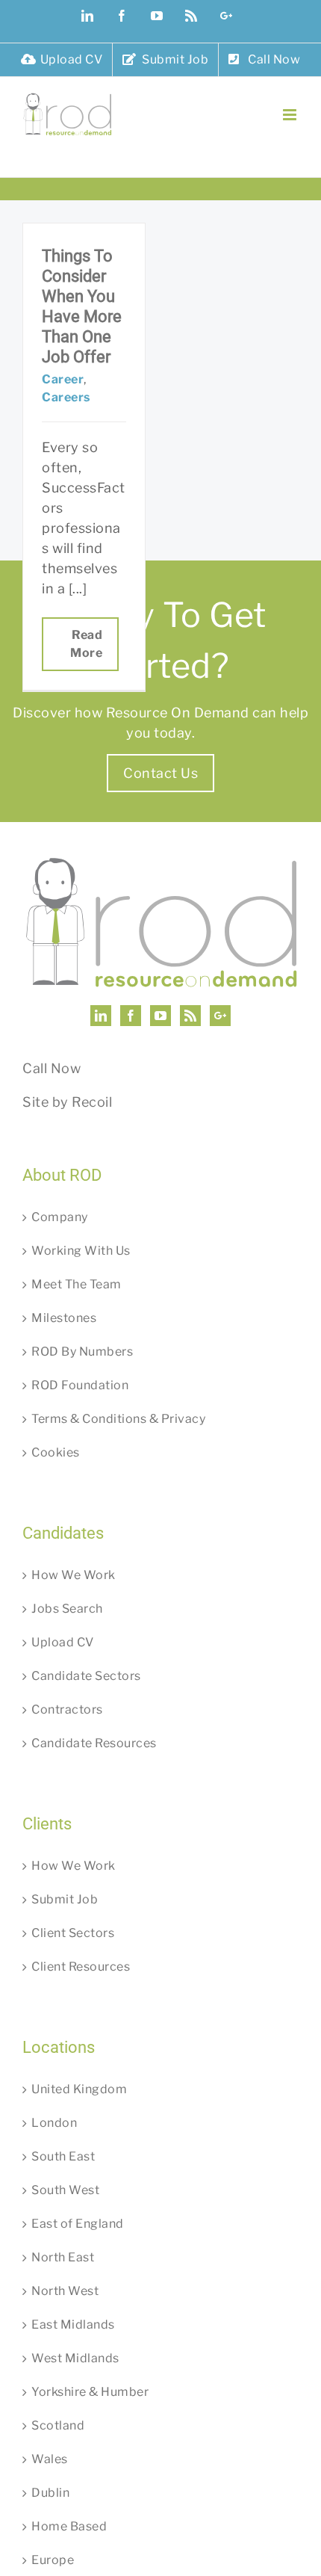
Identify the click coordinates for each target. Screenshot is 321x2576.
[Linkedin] (101, 1016)
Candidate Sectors (86, 1676)
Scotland (58, 2425)
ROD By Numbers (82, 1352)
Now (66, 1068)
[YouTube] (161, 1016)
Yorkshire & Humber (90, 2392)
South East (63, 2156)
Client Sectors (73, 1933)
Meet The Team (77, 1284)
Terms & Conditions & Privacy (118, 1419)
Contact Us (160, 773)
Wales (50, 2459)
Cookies (56, 1452)
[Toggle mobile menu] (291, 115)
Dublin (50, 2493)
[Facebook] (131, 1016)
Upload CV (63, 1642)
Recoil (92, 1102)
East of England (78, 2224)
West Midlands (75, 2358)
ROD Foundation (80, 1385)
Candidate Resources (94, 1743)
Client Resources (81, 1967)
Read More (86, 644)
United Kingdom (79, 2089)
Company (60, 1217)
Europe (53, 2560)
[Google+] (221, 1016)
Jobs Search (67, 1609)
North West (65, 2291)
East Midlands (73, 2325)
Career (63, 379)
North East (63, 2257)
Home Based (69, 2526)
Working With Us (81, 1251)
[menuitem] (62, 60)
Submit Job (65, 1899)
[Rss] (191, 1016)
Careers (66, 397)
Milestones (64, 1318)
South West (65, 2190)
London (54, 2123)
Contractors (67, 1709)
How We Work (74, 1575)
